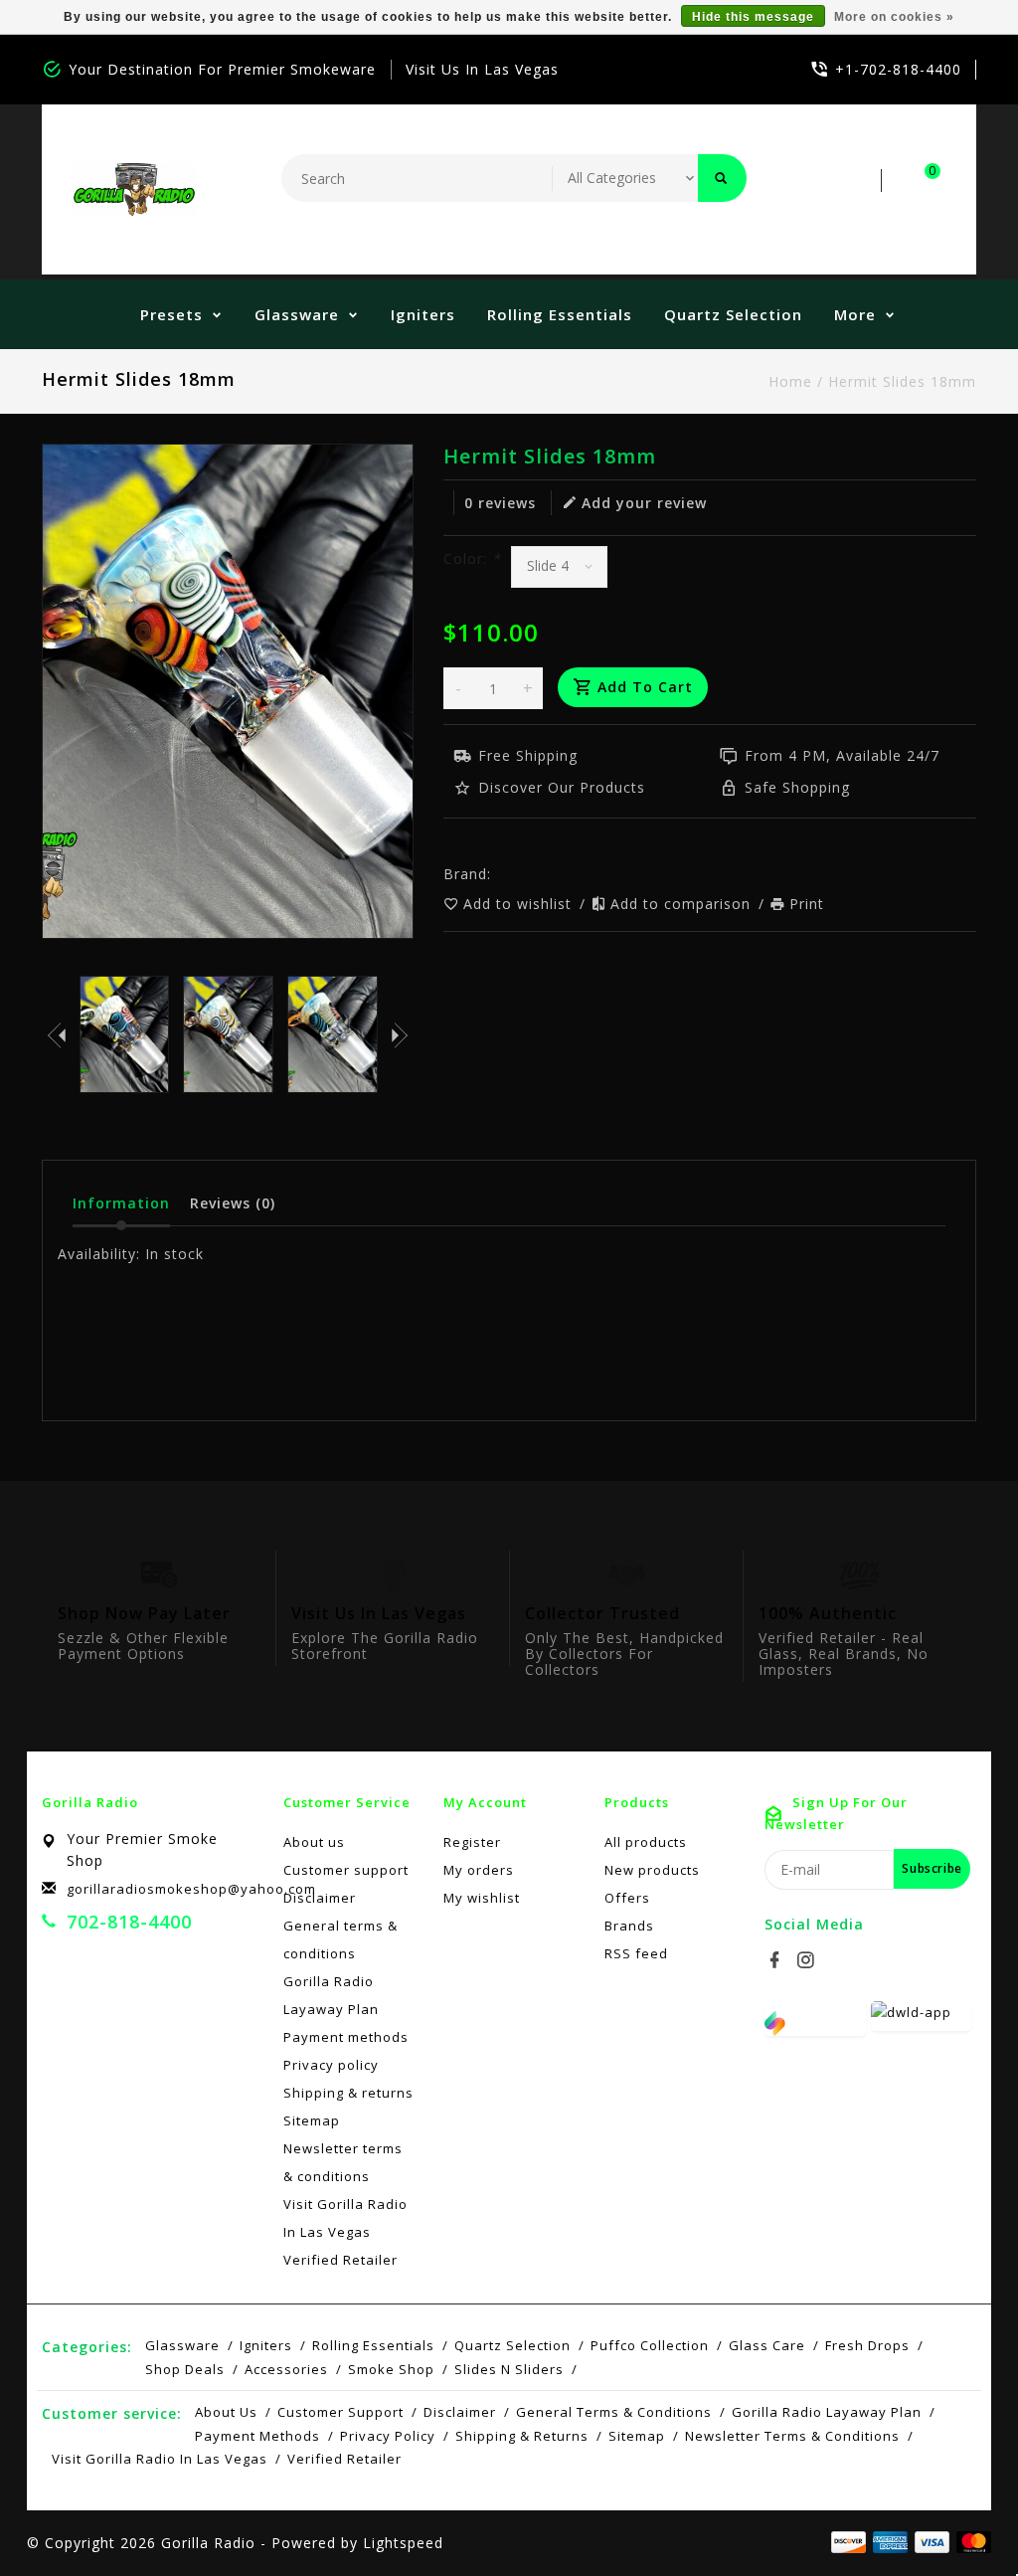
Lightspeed (403, 2543)
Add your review (644, 503)
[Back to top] (958, 2516)
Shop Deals (185, 2369)
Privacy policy (331, 2065)
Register (472, 1842)
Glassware (297, 314)
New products (652, 1870)
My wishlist (482, 1898)
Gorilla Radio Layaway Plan (331, 1995)
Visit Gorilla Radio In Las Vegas (345, 2218)
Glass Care (767, 2345)
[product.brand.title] (497, 874)
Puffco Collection (650, 2345)
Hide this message (753, 17)
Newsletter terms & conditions (343, 2162)
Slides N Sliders (509, 2369)
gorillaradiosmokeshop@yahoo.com (191, 1889)
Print (807, 904)
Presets (171, 314)
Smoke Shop (391, 2369)
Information (121, 1203)
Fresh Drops (867, 2345)
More (855, 314)
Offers (627, 1898)
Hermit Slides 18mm (902, 381)
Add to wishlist (520, 904)
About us (314, 1842)
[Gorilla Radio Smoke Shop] (134, 189)
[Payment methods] (970, 2541)
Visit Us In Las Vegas (482, 69)
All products (646, 1842)
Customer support (346, 1870)
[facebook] (777, 1960)
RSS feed (636, 1953)
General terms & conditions (340, 1939)
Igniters (423, 314)
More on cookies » (894, 17)
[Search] (722, 178)
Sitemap (312, 2120)
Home (790, 381)
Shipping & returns (348, 2093)
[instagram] (808, 1960)
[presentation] (57, 1034)
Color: (472, 558)
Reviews (233, 1203)
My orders (479, 1870)
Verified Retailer (340, 2260)
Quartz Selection (733, 314)
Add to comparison (683, 904)
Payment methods (346, 2037)
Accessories (286, 2369)
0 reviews (500, 503)
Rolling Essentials (560, 314)
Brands (629, 1926)
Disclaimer (320, 1898)
